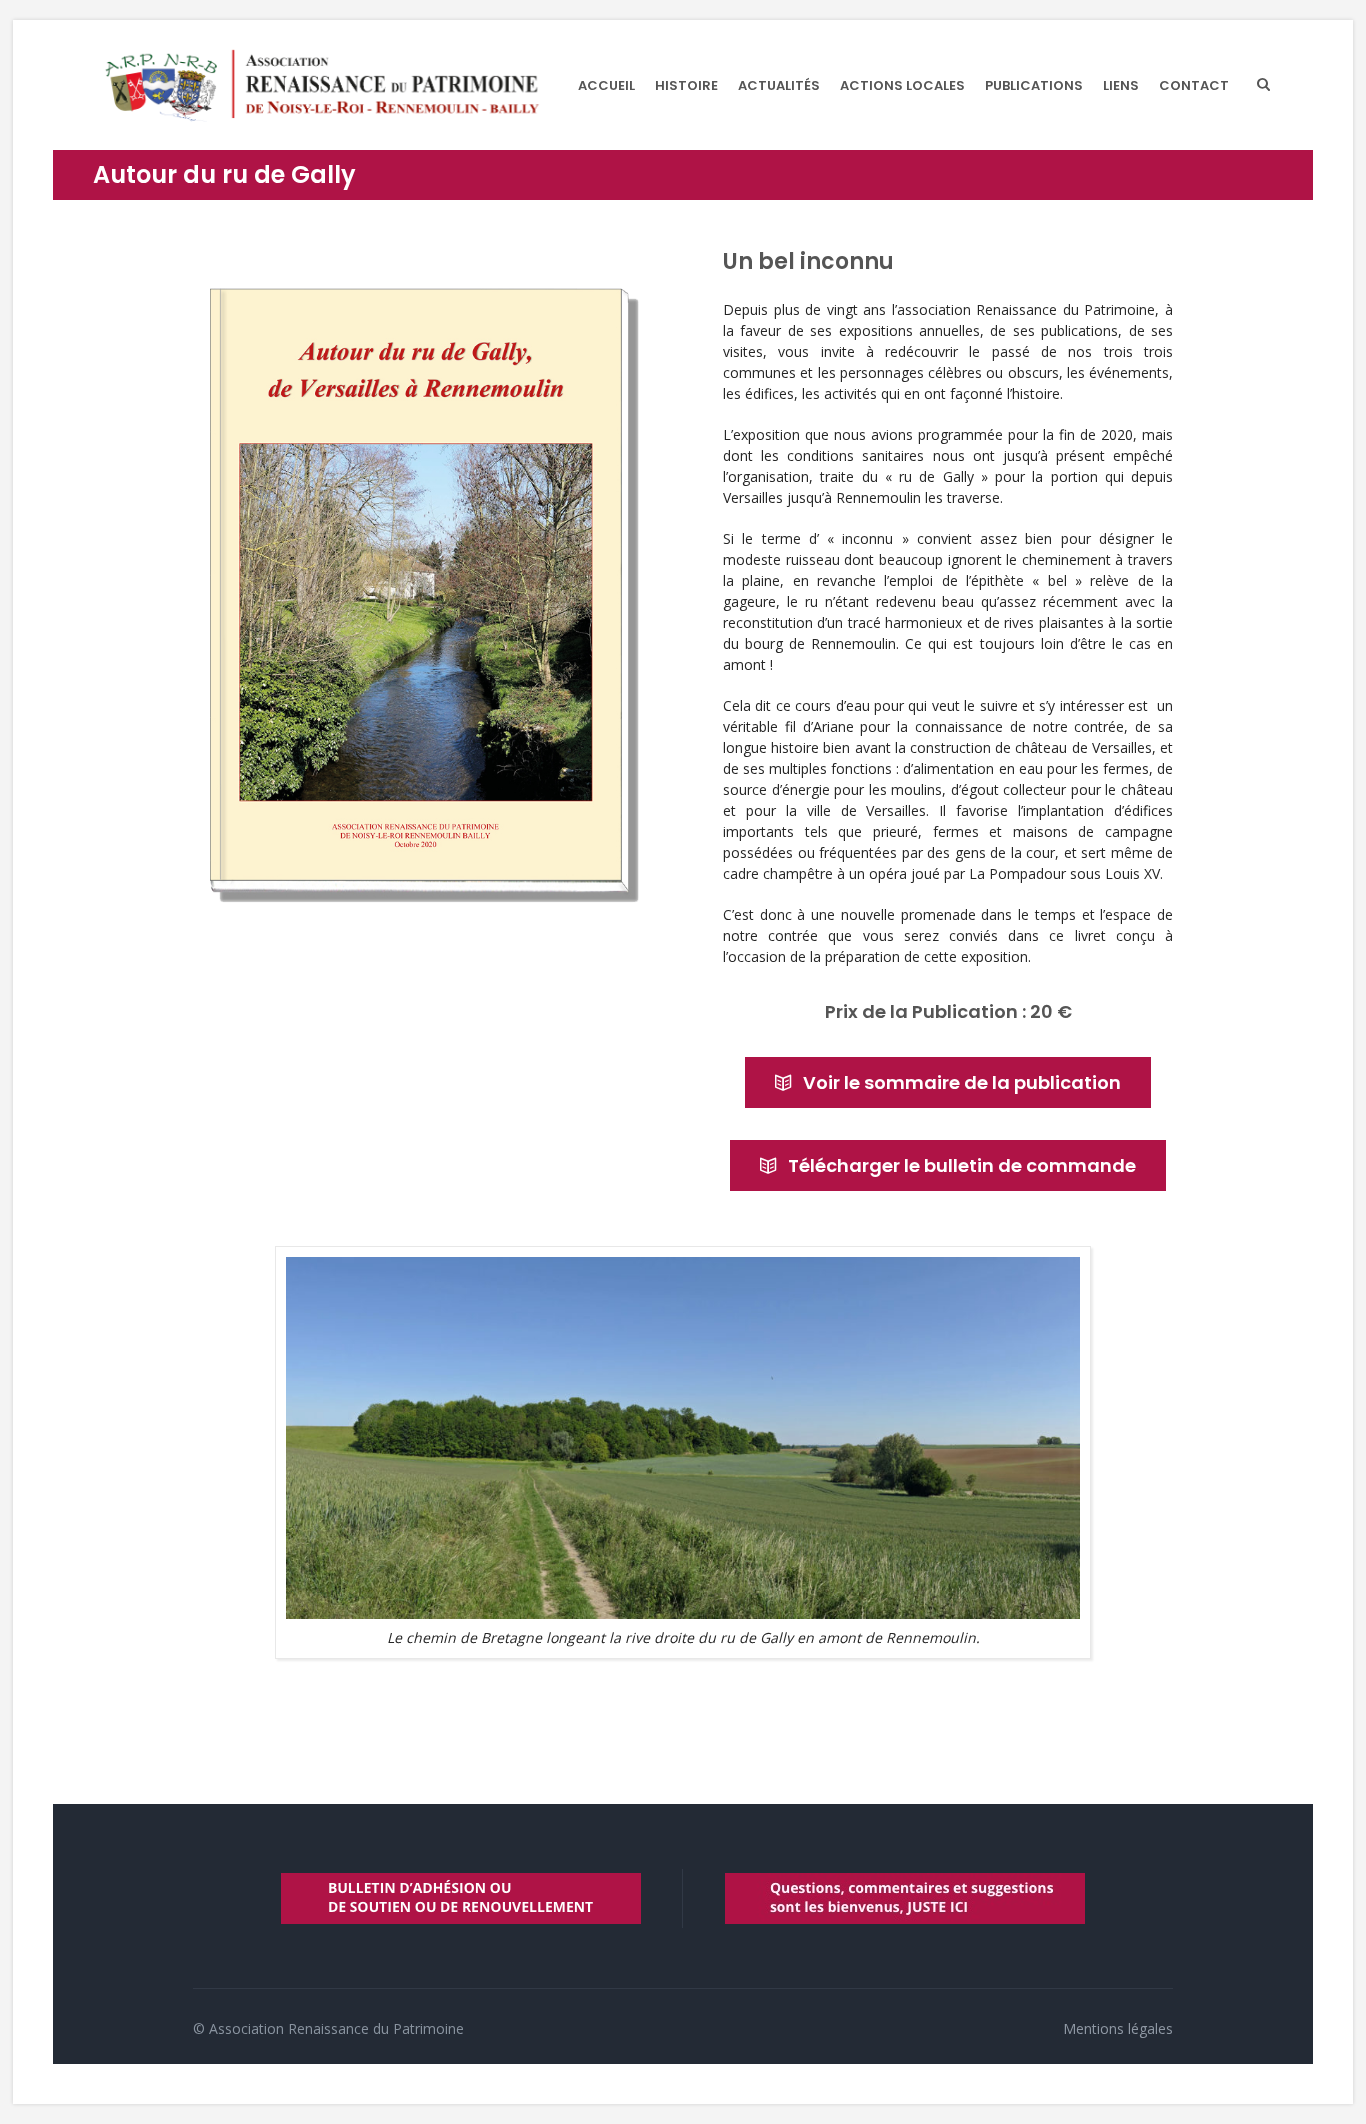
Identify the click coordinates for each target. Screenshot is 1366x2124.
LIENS (1121, 85)
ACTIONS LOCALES (902, 85)
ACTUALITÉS (779, 85)
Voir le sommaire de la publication (962, 1082)
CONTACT (1194, 85)
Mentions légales (1118, 2028)
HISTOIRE (686, 85)
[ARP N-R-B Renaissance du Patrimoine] (321, 85)
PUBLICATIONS (1034, 85)
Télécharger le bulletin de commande (962, 1165)
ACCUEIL (606, 85)
